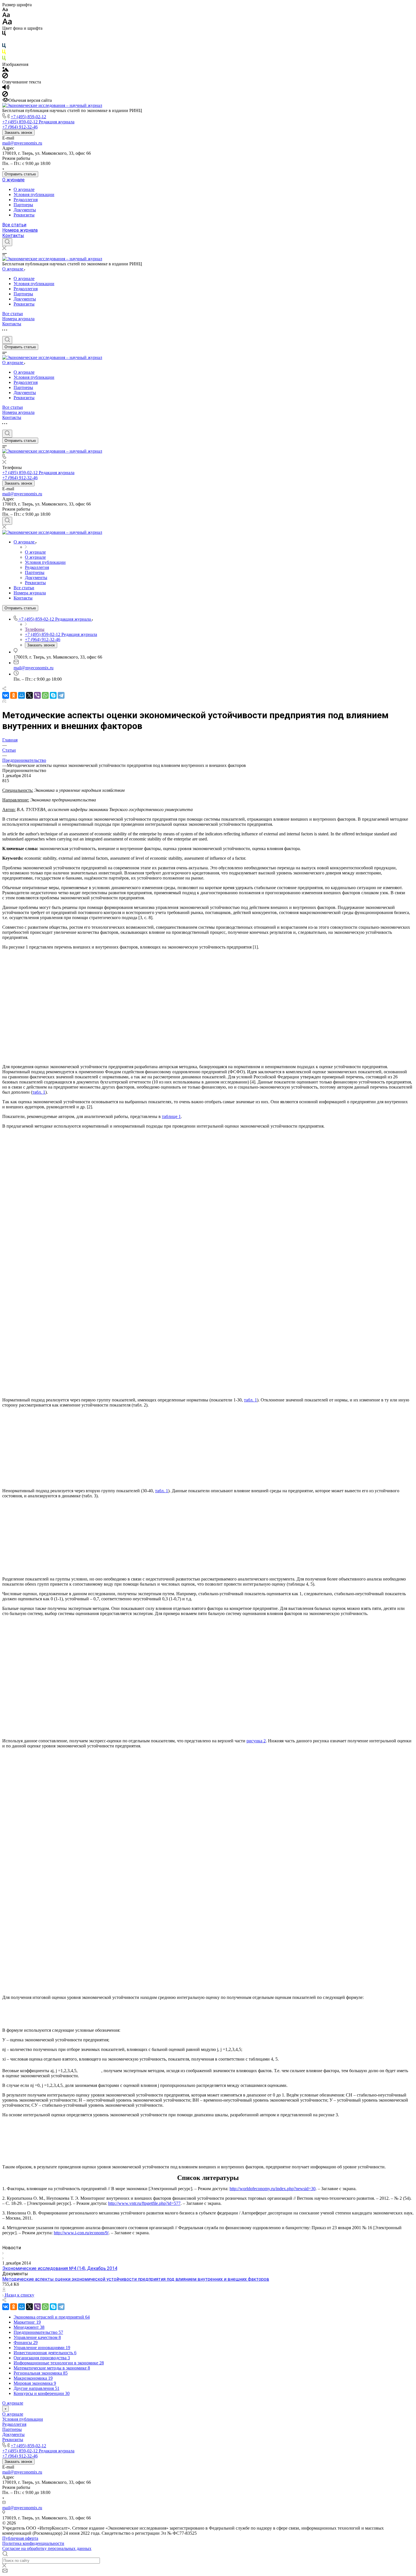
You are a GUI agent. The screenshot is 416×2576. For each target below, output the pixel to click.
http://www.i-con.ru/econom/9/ (81, 2233)
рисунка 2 (256, 1741)
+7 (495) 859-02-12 (28, 117)
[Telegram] (61, 695)
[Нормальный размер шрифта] (6, 16)
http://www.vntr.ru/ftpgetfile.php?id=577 (144, 2203)
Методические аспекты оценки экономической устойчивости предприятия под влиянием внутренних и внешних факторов (136, 2279)
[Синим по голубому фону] (4, 47)
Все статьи (14, 225)
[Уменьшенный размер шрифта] (5, 10)
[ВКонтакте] (6, 695)
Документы (25, 210)
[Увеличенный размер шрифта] (7, 23)
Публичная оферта (20, 2538)
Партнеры (23, 205)
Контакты (13, 236)
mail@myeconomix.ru (22, 143)
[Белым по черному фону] (4, 41)
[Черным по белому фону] (4, 34)
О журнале (13, 180)
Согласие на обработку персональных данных (47, 2548)
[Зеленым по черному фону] (4, 59)
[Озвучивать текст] (6, 88)
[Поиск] (7, 242)
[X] (29, 695)
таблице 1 (171, 1116)
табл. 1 (39, 1092)
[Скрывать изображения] (5, 77)
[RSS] (4, 701)
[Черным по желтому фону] (4, 53)
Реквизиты (24, 215)
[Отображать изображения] (6, 70)
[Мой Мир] (22, 695)
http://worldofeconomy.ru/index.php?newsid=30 (273, 2189)
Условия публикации (34, 194)
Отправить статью (20, 174)
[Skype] (53, 695)
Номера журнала (20, 230)
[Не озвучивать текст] (5, 95)
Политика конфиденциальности (33, 2543)
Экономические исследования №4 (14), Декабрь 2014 (60, 2268)
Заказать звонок (18, 133)
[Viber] (37, 695)
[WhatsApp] (45, 695)
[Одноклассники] (14, 695)
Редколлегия (26, 200)
